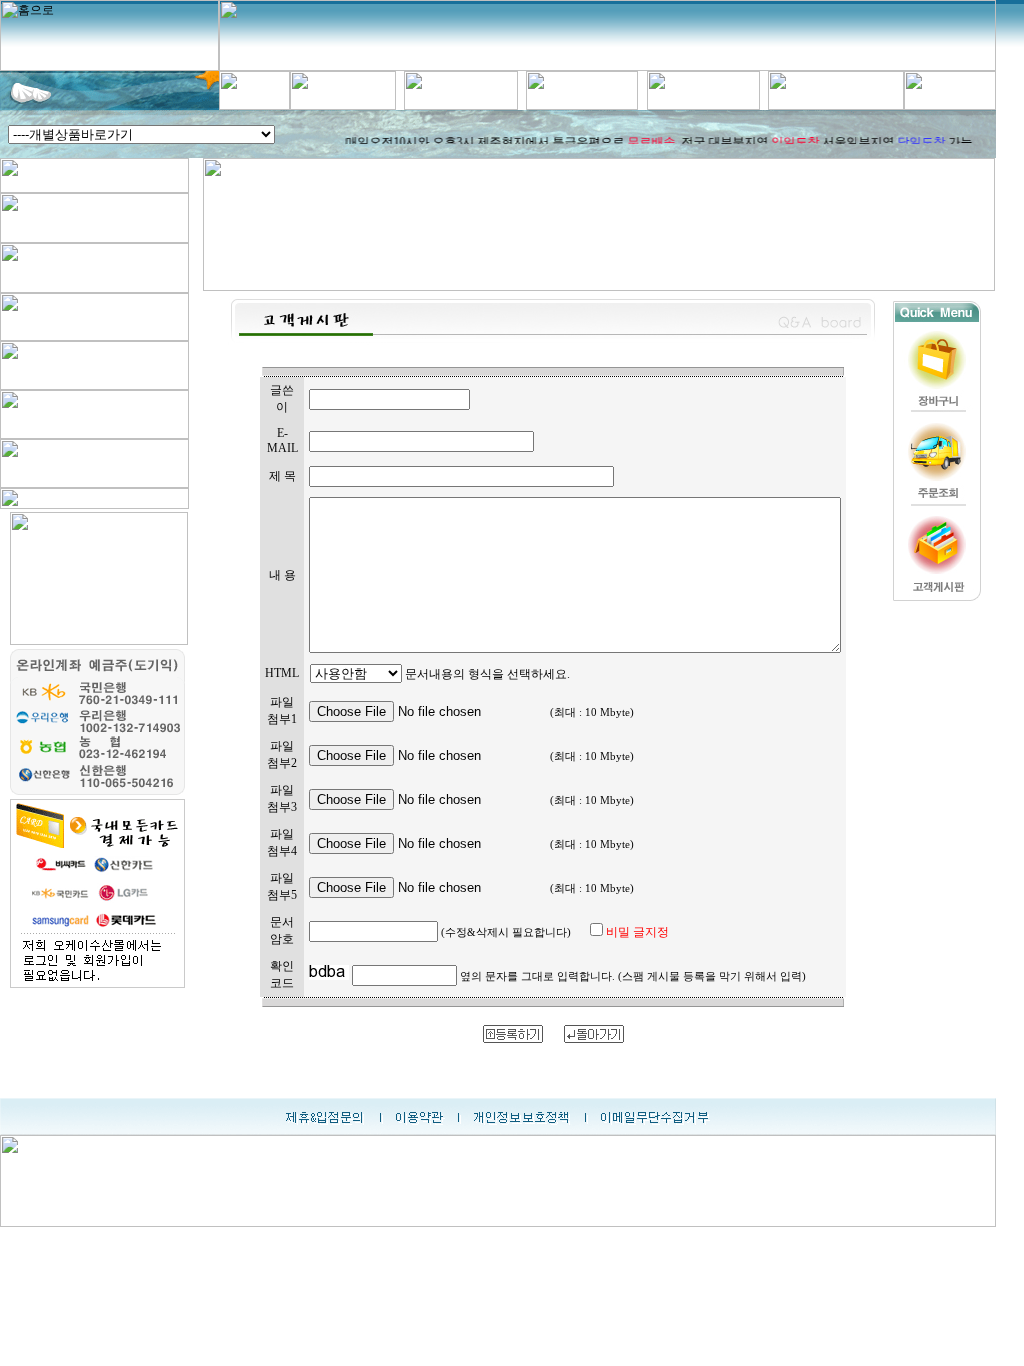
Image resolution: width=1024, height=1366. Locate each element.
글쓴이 (282, 398)
